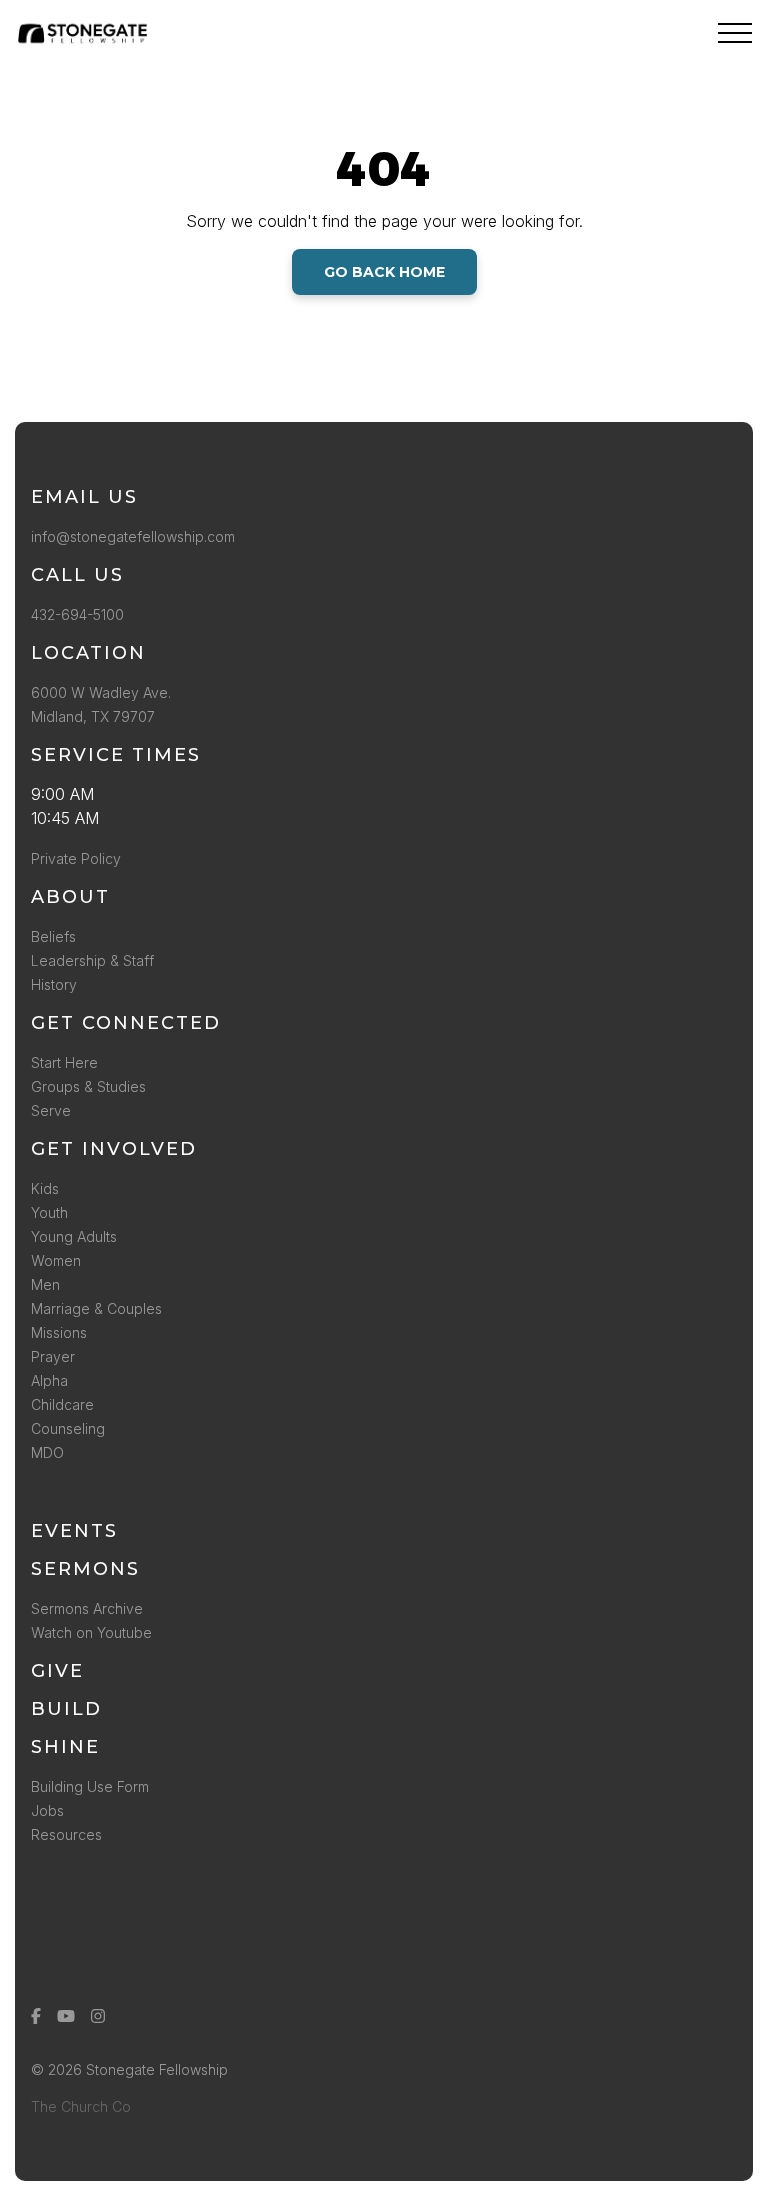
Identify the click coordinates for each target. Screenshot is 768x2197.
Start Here (64, 1062)
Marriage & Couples (96, 1308)
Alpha (49, 1380)
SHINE (65, 1747)
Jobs (47, 1810)
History (54, 984)
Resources (66, 1834)
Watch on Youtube (91, 1632)
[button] (735, 33)
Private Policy (76, 858)
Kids (45, 1188)
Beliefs (53, 936)
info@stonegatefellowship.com (133, 536)
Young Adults (74, 1236)
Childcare (62, 1404)
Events (74, 1531)
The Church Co (81, 2106)
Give (57, 1671)
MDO (47, 1452)
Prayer (53, 1356)
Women (56, 1260)
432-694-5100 (81, 614)
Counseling (68, 1428)
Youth (49, 1212)
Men (45, 1284)
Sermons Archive (87, 1608)
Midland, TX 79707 (93, 716)
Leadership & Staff (92, 960)
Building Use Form (90, 1786)
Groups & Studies (88, 1086)
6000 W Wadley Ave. (101, 692)
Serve (51, 1110)
